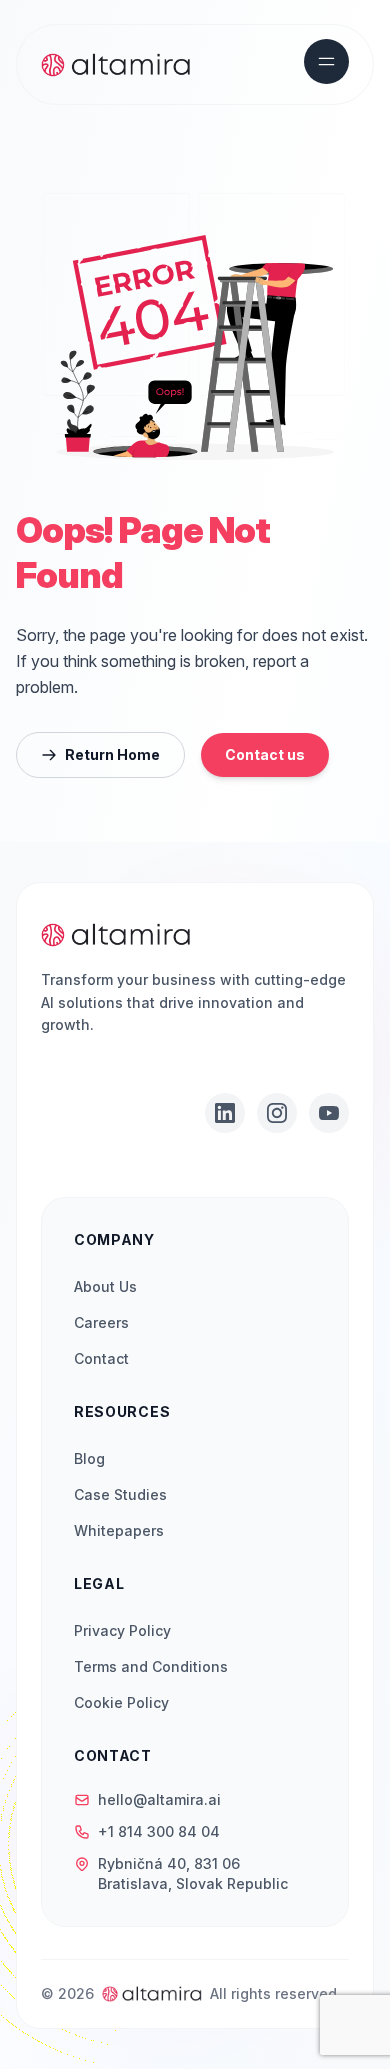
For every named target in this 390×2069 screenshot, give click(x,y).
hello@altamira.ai (159, 1799)
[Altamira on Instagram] (277, 1113)
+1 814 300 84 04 (159, 1831)
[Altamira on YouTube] (329, 1113)
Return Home (112, 754)
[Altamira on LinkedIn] (225, 1113)
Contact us (265, 754)
